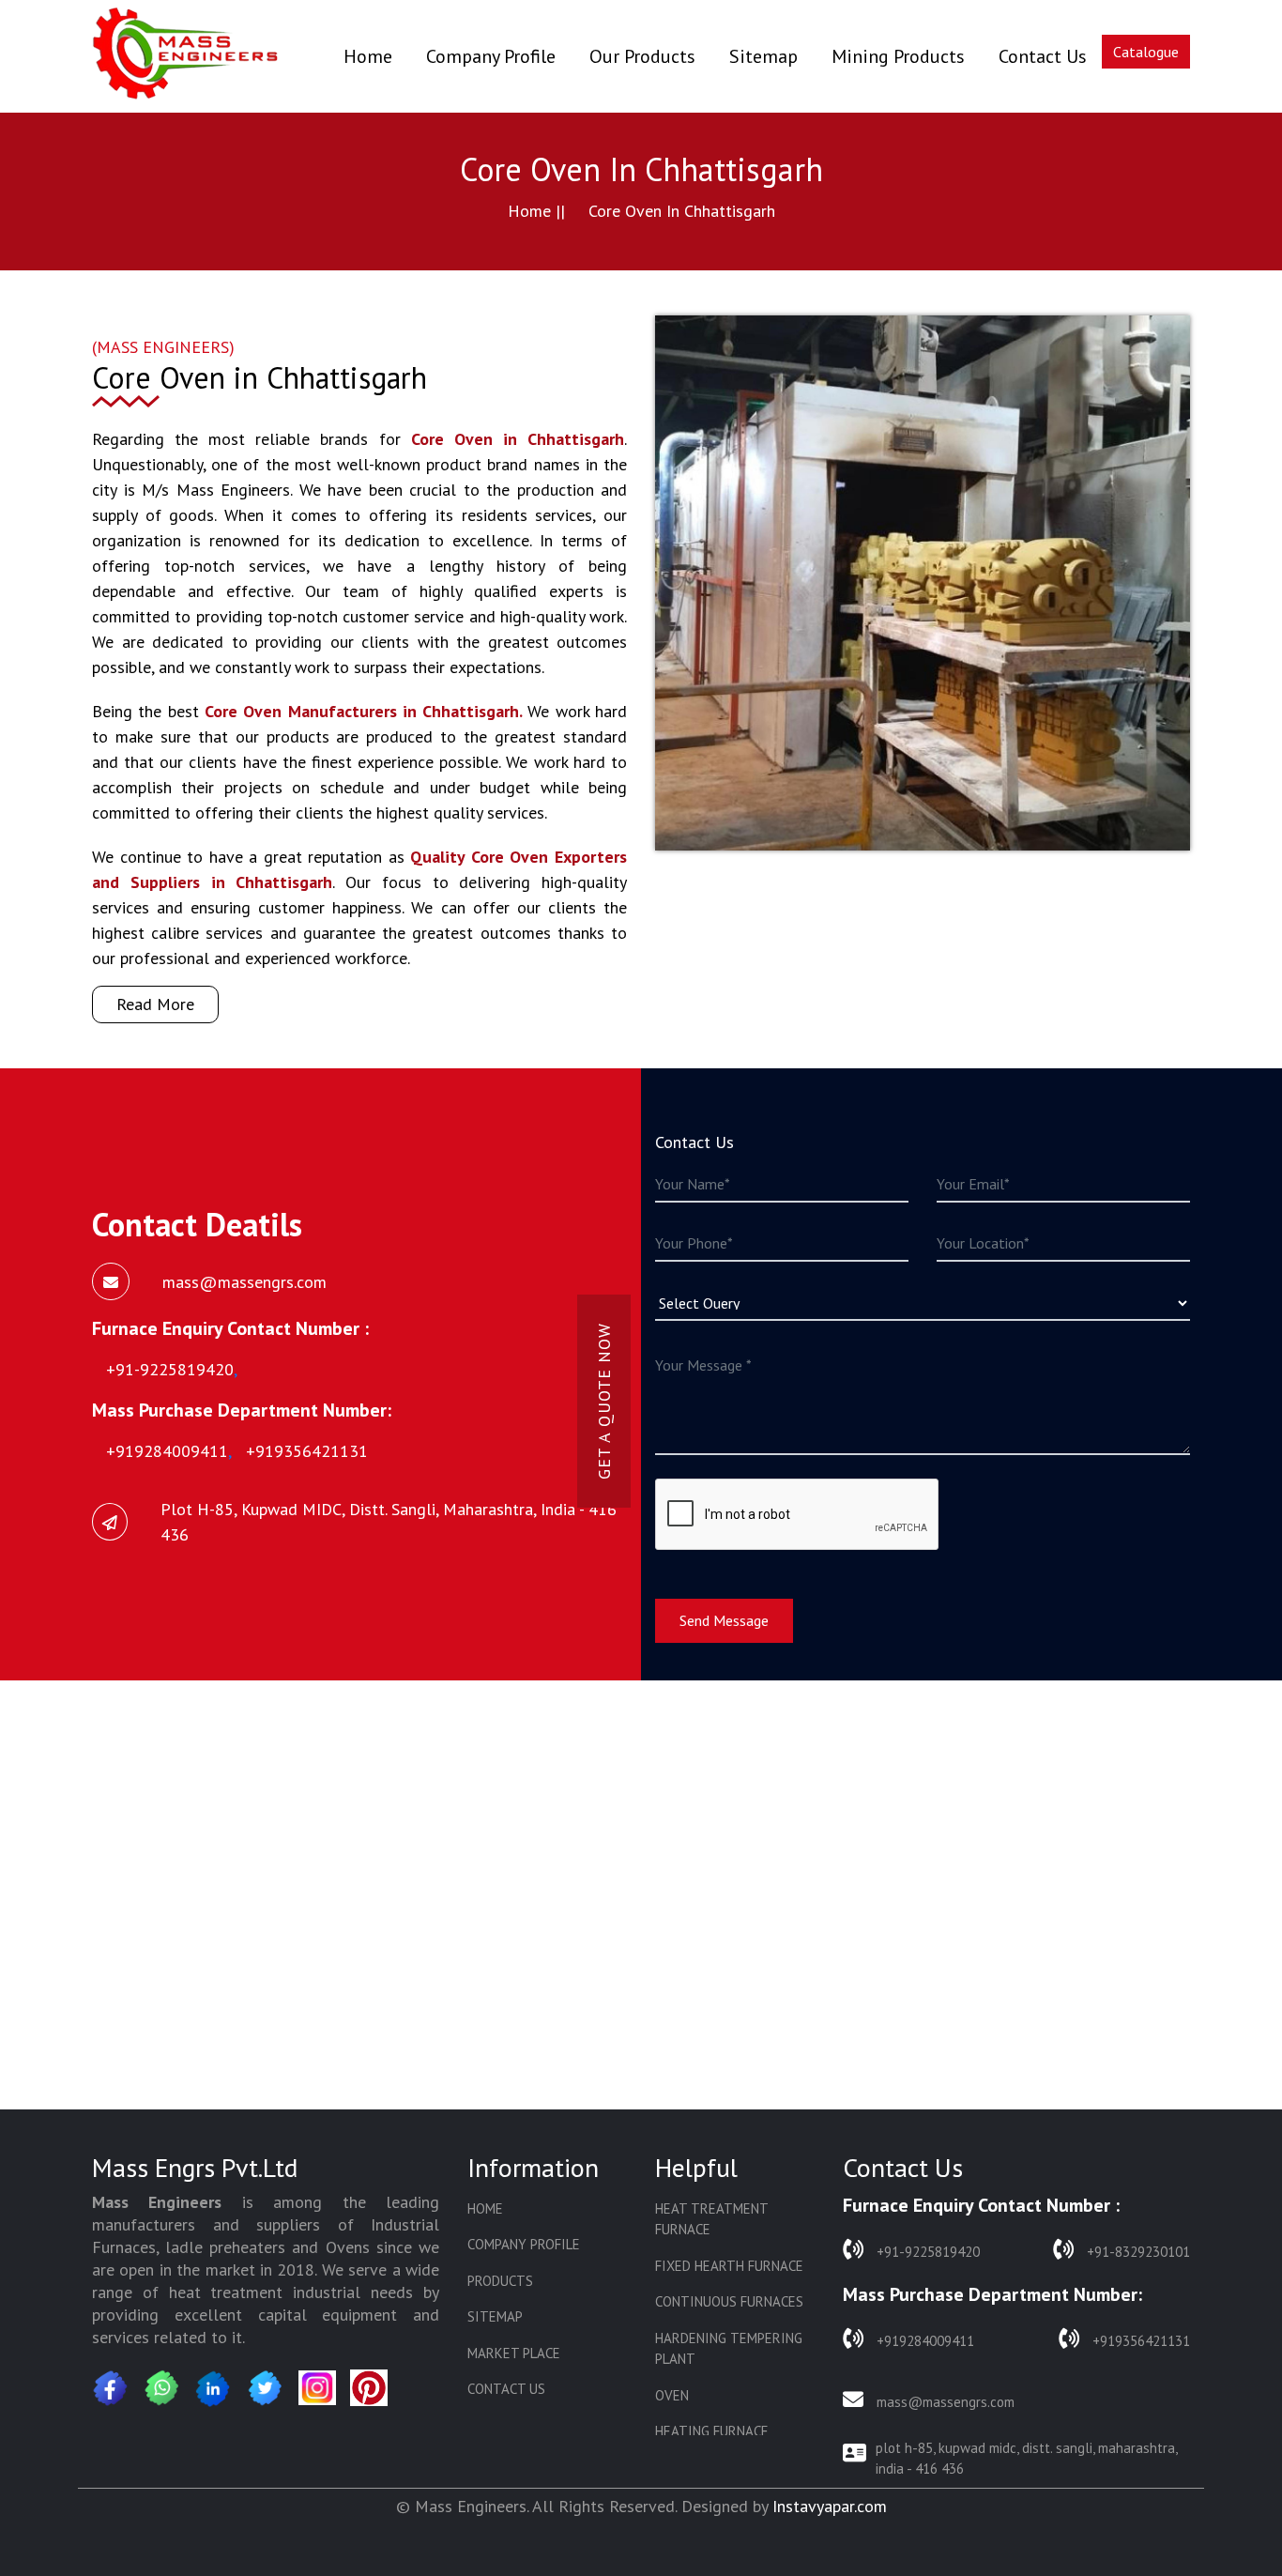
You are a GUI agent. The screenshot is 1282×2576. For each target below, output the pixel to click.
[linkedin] (214, 2388)
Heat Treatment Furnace (711, 2219)
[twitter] (266, 2388)
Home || (536, 211)
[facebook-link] (111, 2388)
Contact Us (1043, 56)
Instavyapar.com (830, 2506)
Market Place (514, 2353)
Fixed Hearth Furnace (729, 2266)
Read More (155, 1004)
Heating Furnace (712, 2431)
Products (500, 2281)
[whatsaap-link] (162, 2388)
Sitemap (763, 56)
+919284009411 (923, 2341)
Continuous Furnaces (729, 2301)
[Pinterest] (369, 2387)
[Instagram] (317, 2388)
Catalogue (1146, 52)
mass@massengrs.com (944, 2402)
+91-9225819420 (926, 2252)
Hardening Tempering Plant (729, 2349)
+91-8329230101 (1137, 2252)
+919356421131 (1139, 2341)
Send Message (724, 1620)
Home (368, 56)
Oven (672, 2395)
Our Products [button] (642, 56)
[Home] (186, 56)
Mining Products (898, 56)
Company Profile (491, 56)
